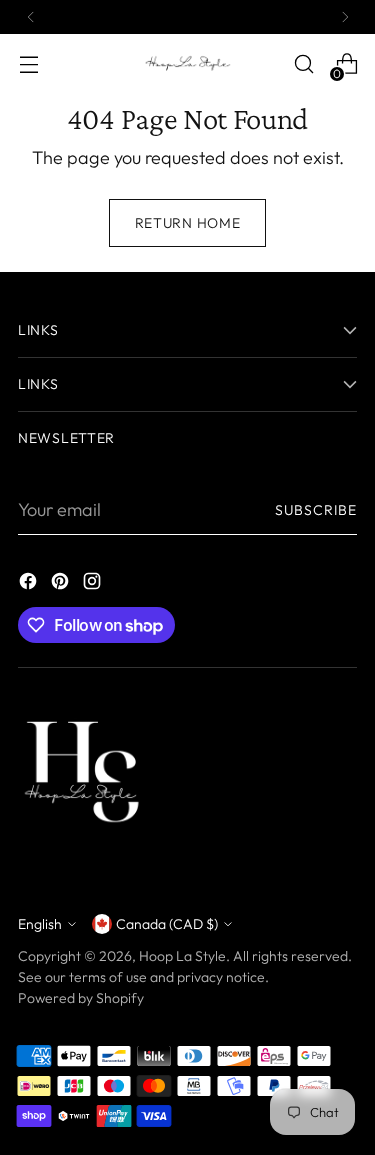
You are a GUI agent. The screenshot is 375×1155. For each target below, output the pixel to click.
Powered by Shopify (81, 998)
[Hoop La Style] (188, 64)
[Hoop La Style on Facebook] (30, 584)
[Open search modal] (303, 64)
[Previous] (31, 17)
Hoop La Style (182, 956)
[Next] (345, 17)
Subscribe (316, 510)
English (40, 924)
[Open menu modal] (28, 64)
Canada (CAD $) (167, 924)
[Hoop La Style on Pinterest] (62, 584)
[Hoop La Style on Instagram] (94, 584)
